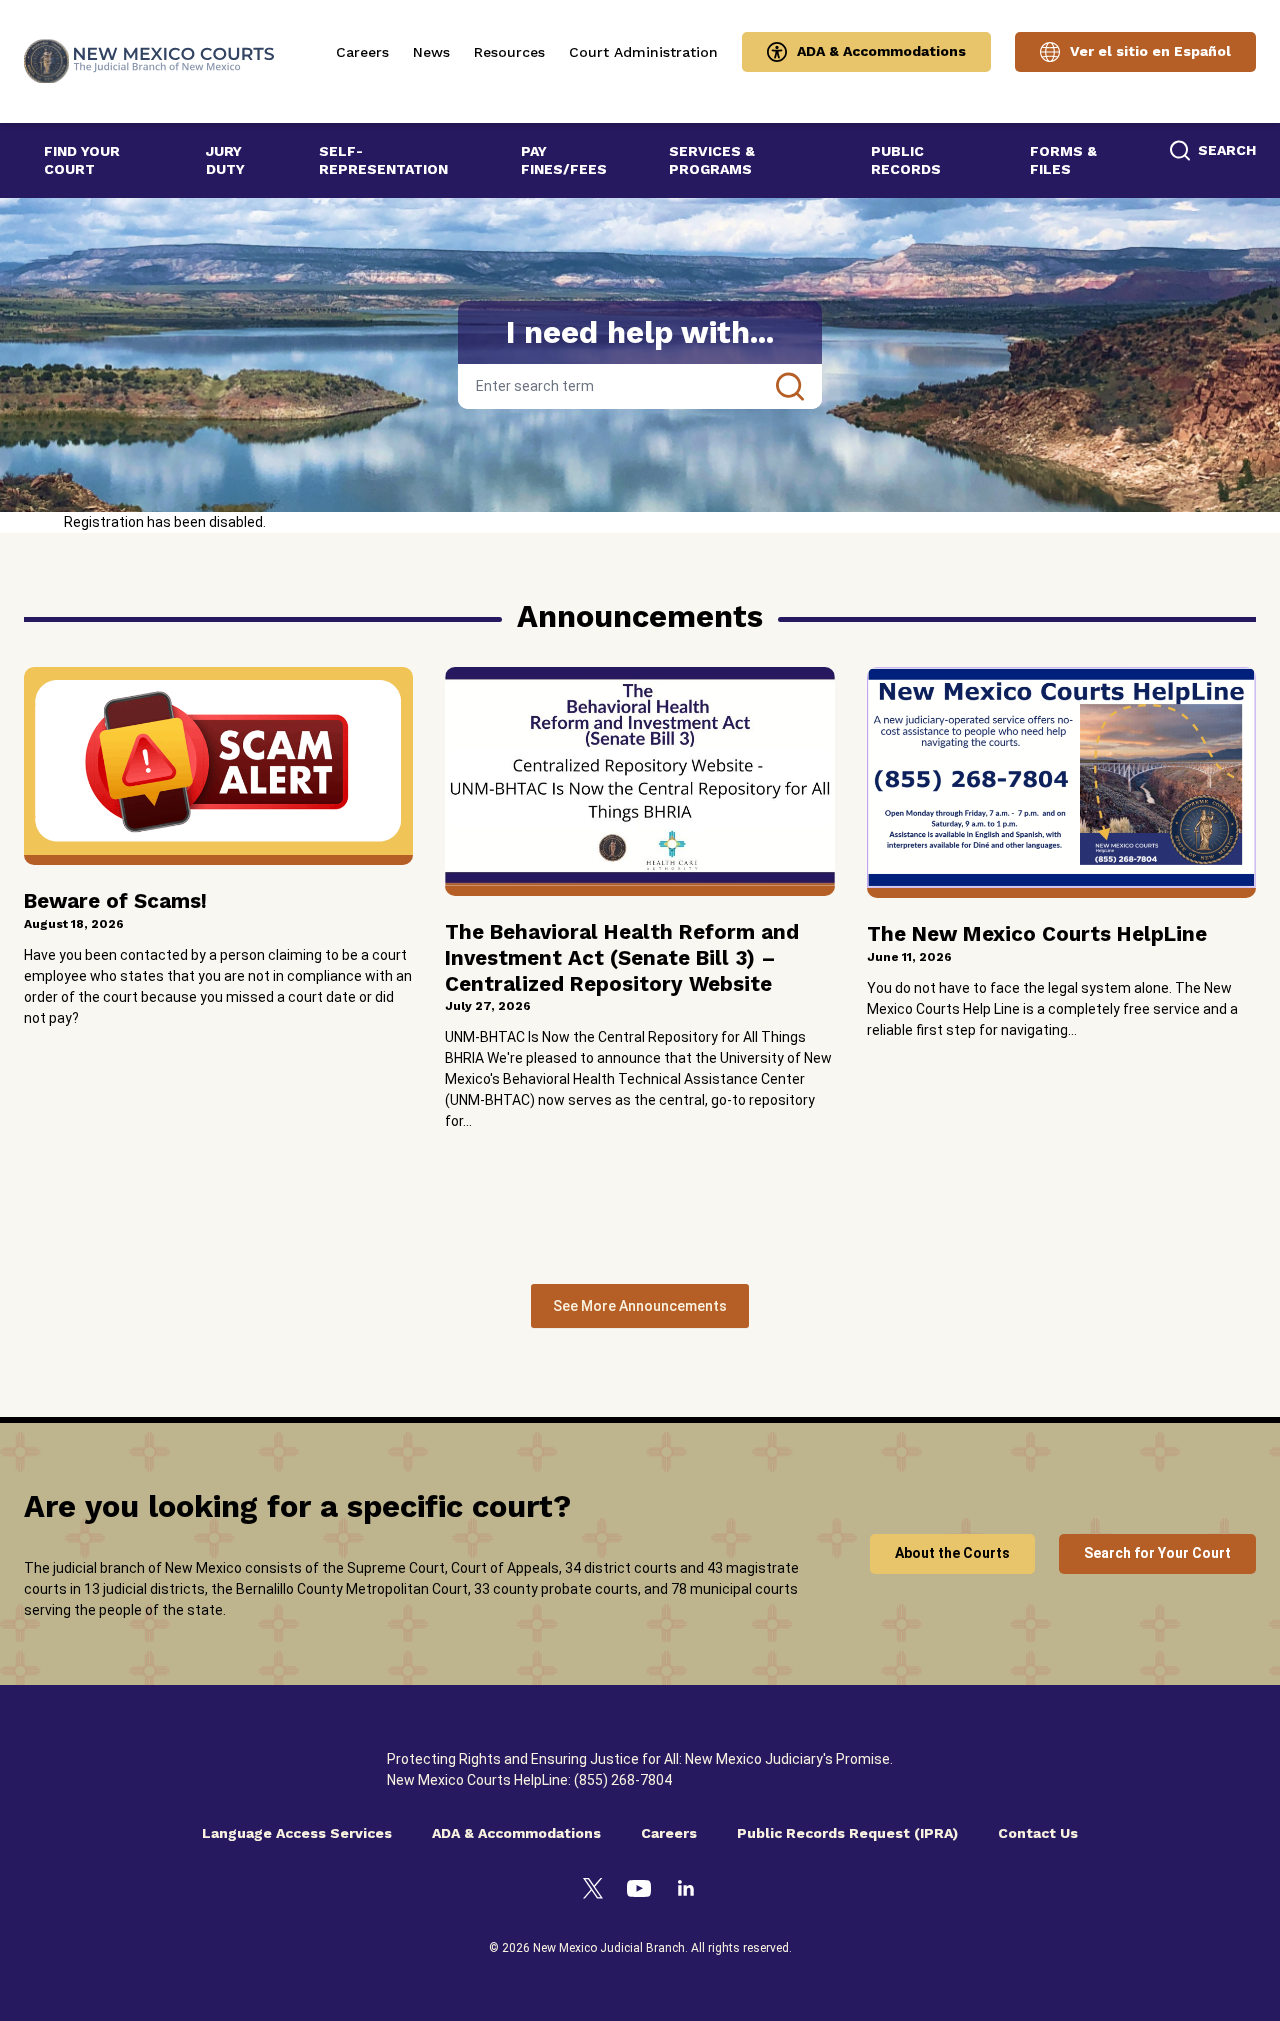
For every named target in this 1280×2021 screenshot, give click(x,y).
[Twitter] (593, 1891)
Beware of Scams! (115, 901)
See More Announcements (640, 1306)
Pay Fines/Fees (564, 160)
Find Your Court (82, 160)
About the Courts (952, 1553)
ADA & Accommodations (881, 51)
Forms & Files (1063, 160)
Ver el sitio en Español (1150, 51)
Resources (509, 52)
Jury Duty (225, 160)
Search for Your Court (1157, 1553)
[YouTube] (639, 1891)
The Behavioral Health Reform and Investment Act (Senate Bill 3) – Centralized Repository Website (622, 957)
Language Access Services (297, 1833)
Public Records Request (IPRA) (847, 1833)
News (431, 52)
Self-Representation (383, 160)
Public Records (906, 160)
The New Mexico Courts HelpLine (1037, 934)
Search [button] (1227, 150)
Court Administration (643, 52)
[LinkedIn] (686, 1891)
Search (790, 386)
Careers (362, 52)
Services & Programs (712, 160)
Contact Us (1038, 1833)
